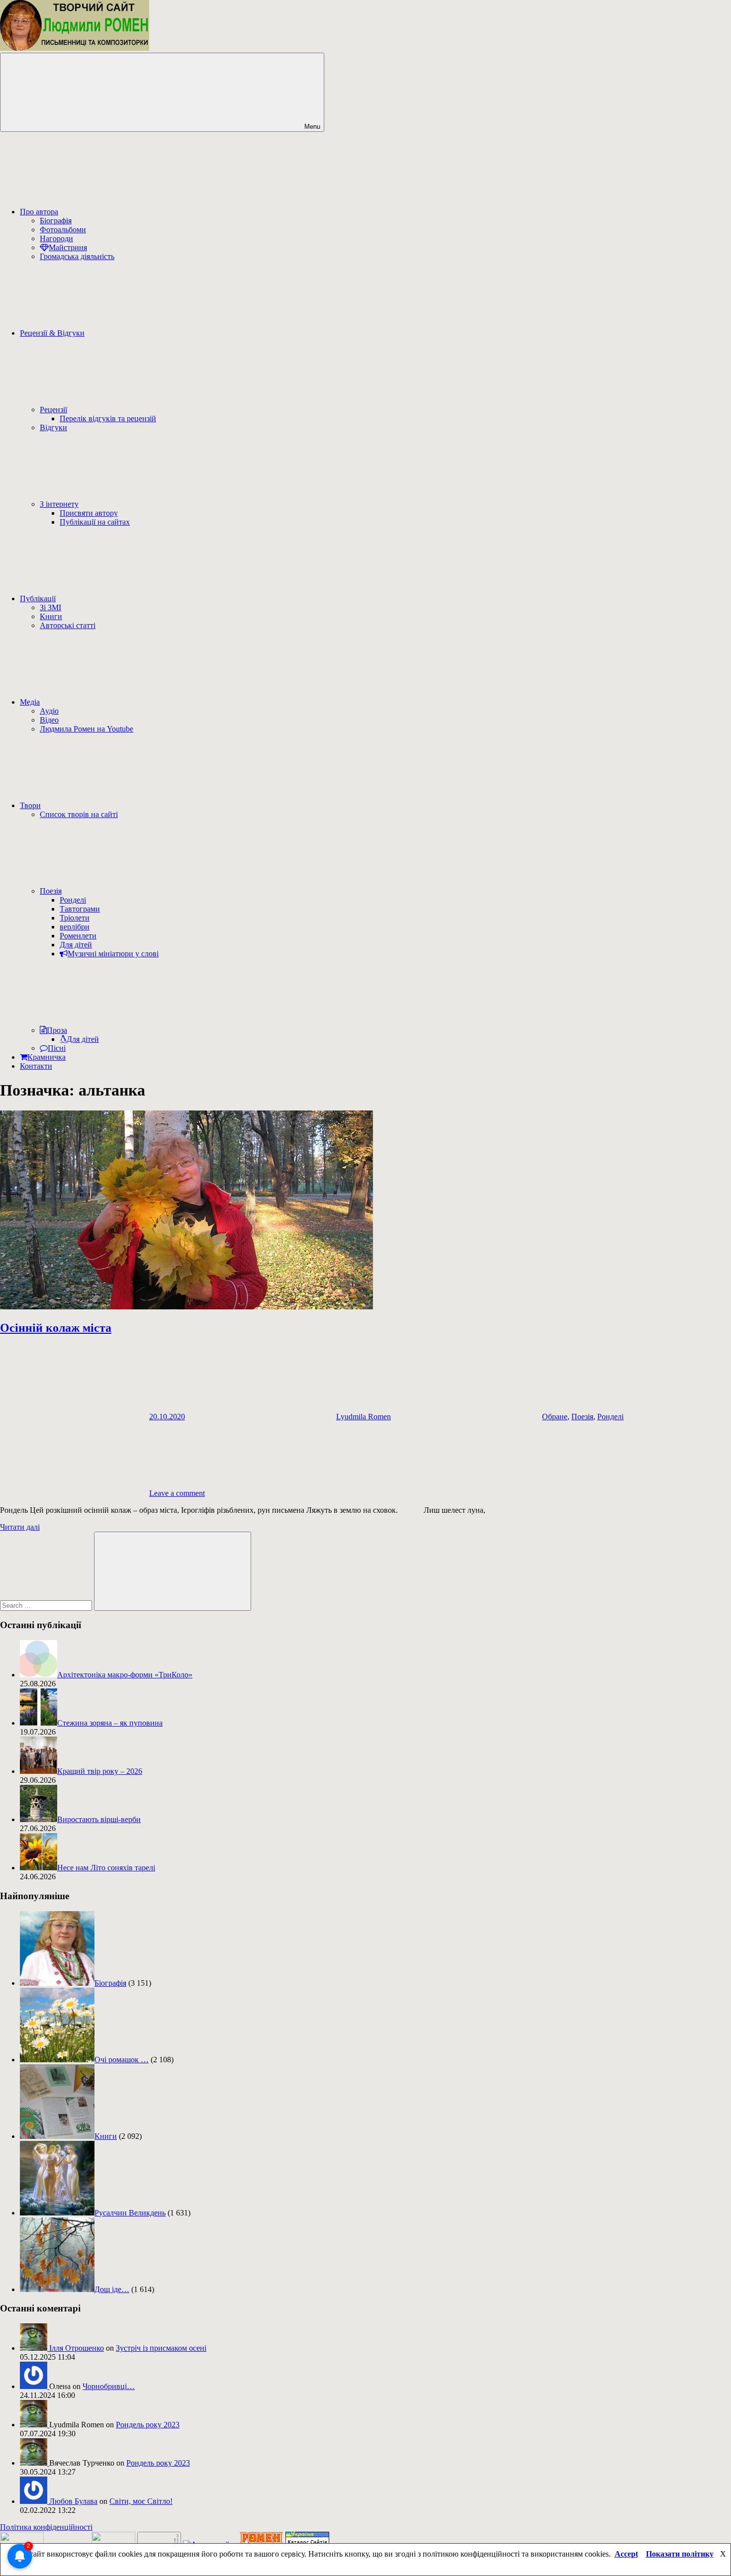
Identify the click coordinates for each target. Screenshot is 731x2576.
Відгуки (53, 427)
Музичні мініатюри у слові (113, 954)
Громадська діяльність (77, 256)
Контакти (36, 1066)
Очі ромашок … (122, 2060)
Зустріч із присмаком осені (161, 2348)
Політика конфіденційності (46, 2527)
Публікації (38, 598)
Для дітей (76, 945)
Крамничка (46, 1057)
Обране (555, 1417)
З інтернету (59, 504)
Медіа (30, 702)
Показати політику (680, 2554)
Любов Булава (73, 2501)
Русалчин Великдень (130, 2213)
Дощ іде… (112, 2289)
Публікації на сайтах (95, 522)
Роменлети (78, 936)
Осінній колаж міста (56, 1328)
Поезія (51, 891)
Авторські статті (68, 625)
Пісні (57, 1048)
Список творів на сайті (79, 814)
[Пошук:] (47, 1605)
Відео (49, 720)
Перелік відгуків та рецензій (108, 418)
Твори (30, 805)
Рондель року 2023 (148, 2425)
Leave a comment (177, 1493)
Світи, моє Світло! (141, 2501)
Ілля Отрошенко (77, 2348)
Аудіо (49, 711)
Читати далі (20, 1527)
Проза (57, 1030)
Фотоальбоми (63, 230)
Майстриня (68, 247)
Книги (51, 616)
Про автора (39, 212)
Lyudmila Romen (364, 1417)
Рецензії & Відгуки (52, 333)
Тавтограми (80, 909)
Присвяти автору (89, 513)
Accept (626, 2554)
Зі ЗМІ (50, 607)
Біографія (56, 221)
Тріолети (75, 918)
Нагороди (56, 238)
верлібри (75, 927)
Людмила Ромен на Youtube (87, 729)
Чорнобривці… (109, 2386)
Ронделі (73, 900)
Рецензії (53, 410)
